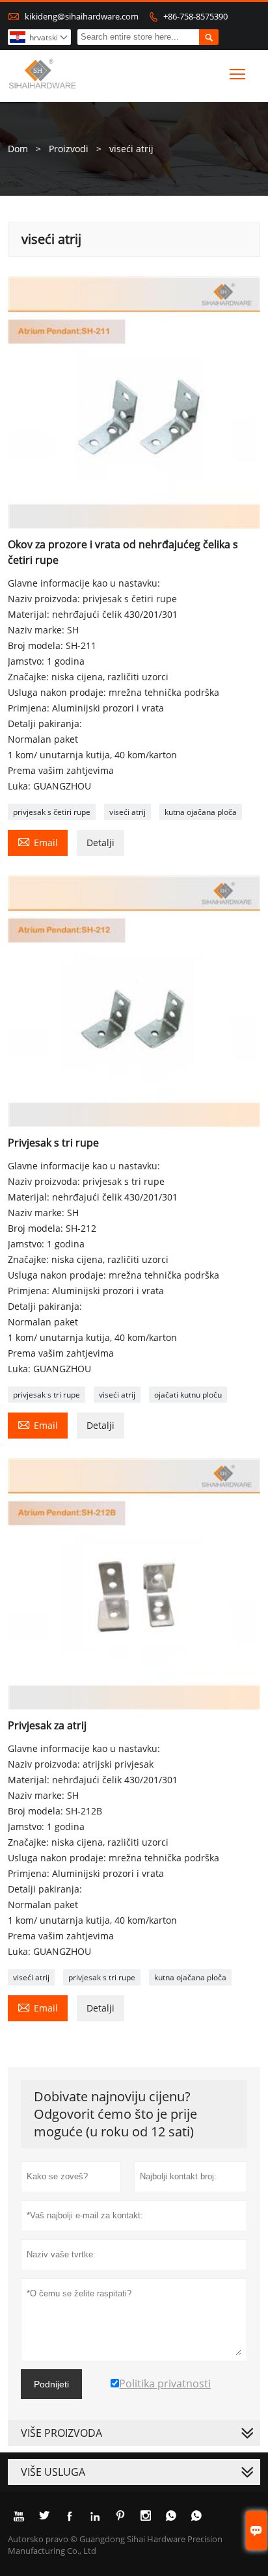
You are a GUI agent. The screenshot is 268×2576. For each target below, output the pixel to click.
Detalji (100, 843)
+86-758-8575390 (195, 16)
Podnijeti (51, 2384)
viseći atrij (127, 812)
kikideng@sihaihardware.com (82, 16)
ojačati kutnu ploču (188, 1395)
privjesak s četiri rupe (52, 812)
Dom (18, 149)
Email (38, 842)
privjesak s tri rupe (47, 1395)
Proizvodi (69, 149)
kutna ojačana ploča (201, 812)
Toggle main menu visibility (238, 74)
